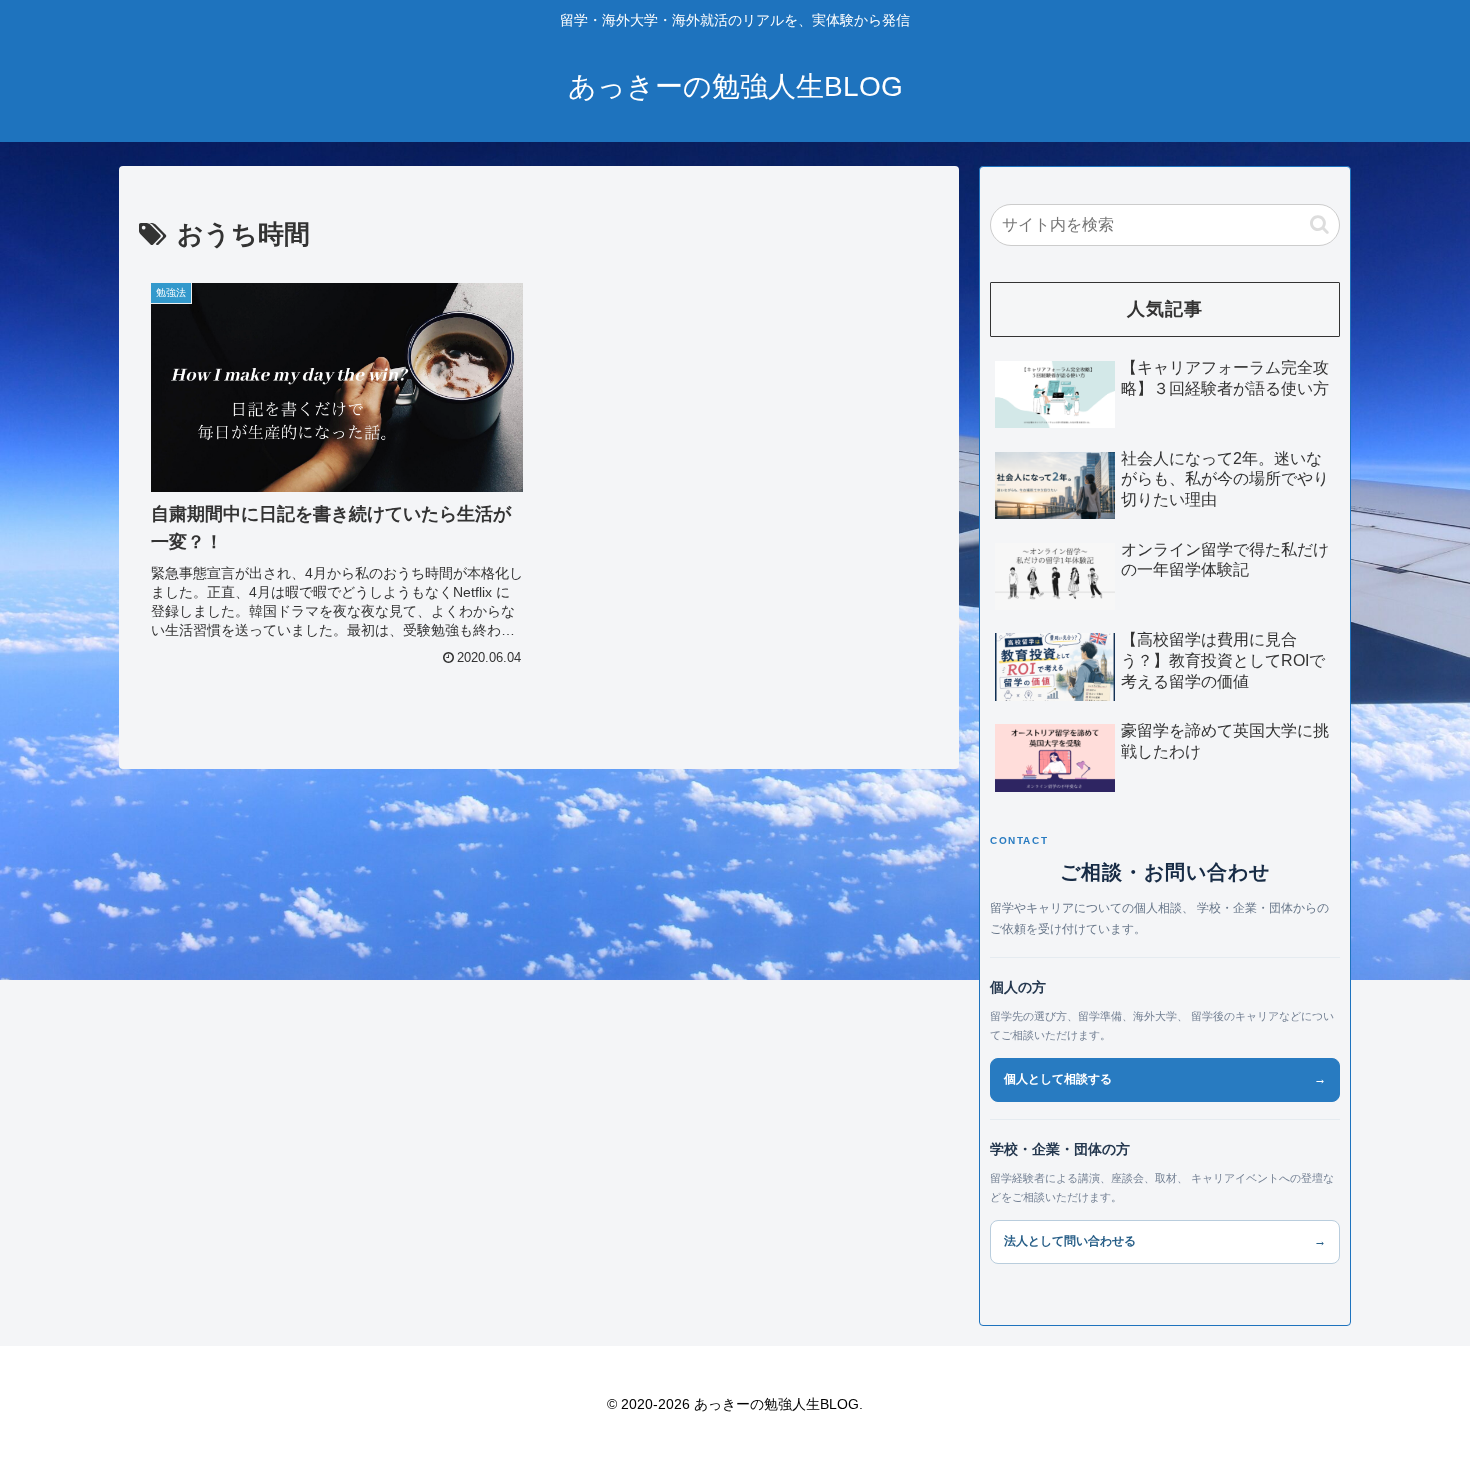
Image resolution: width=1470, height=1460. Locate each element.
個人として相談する (1165, 1079)
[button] (1319, 224)
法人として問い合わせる (1165, 1241)
